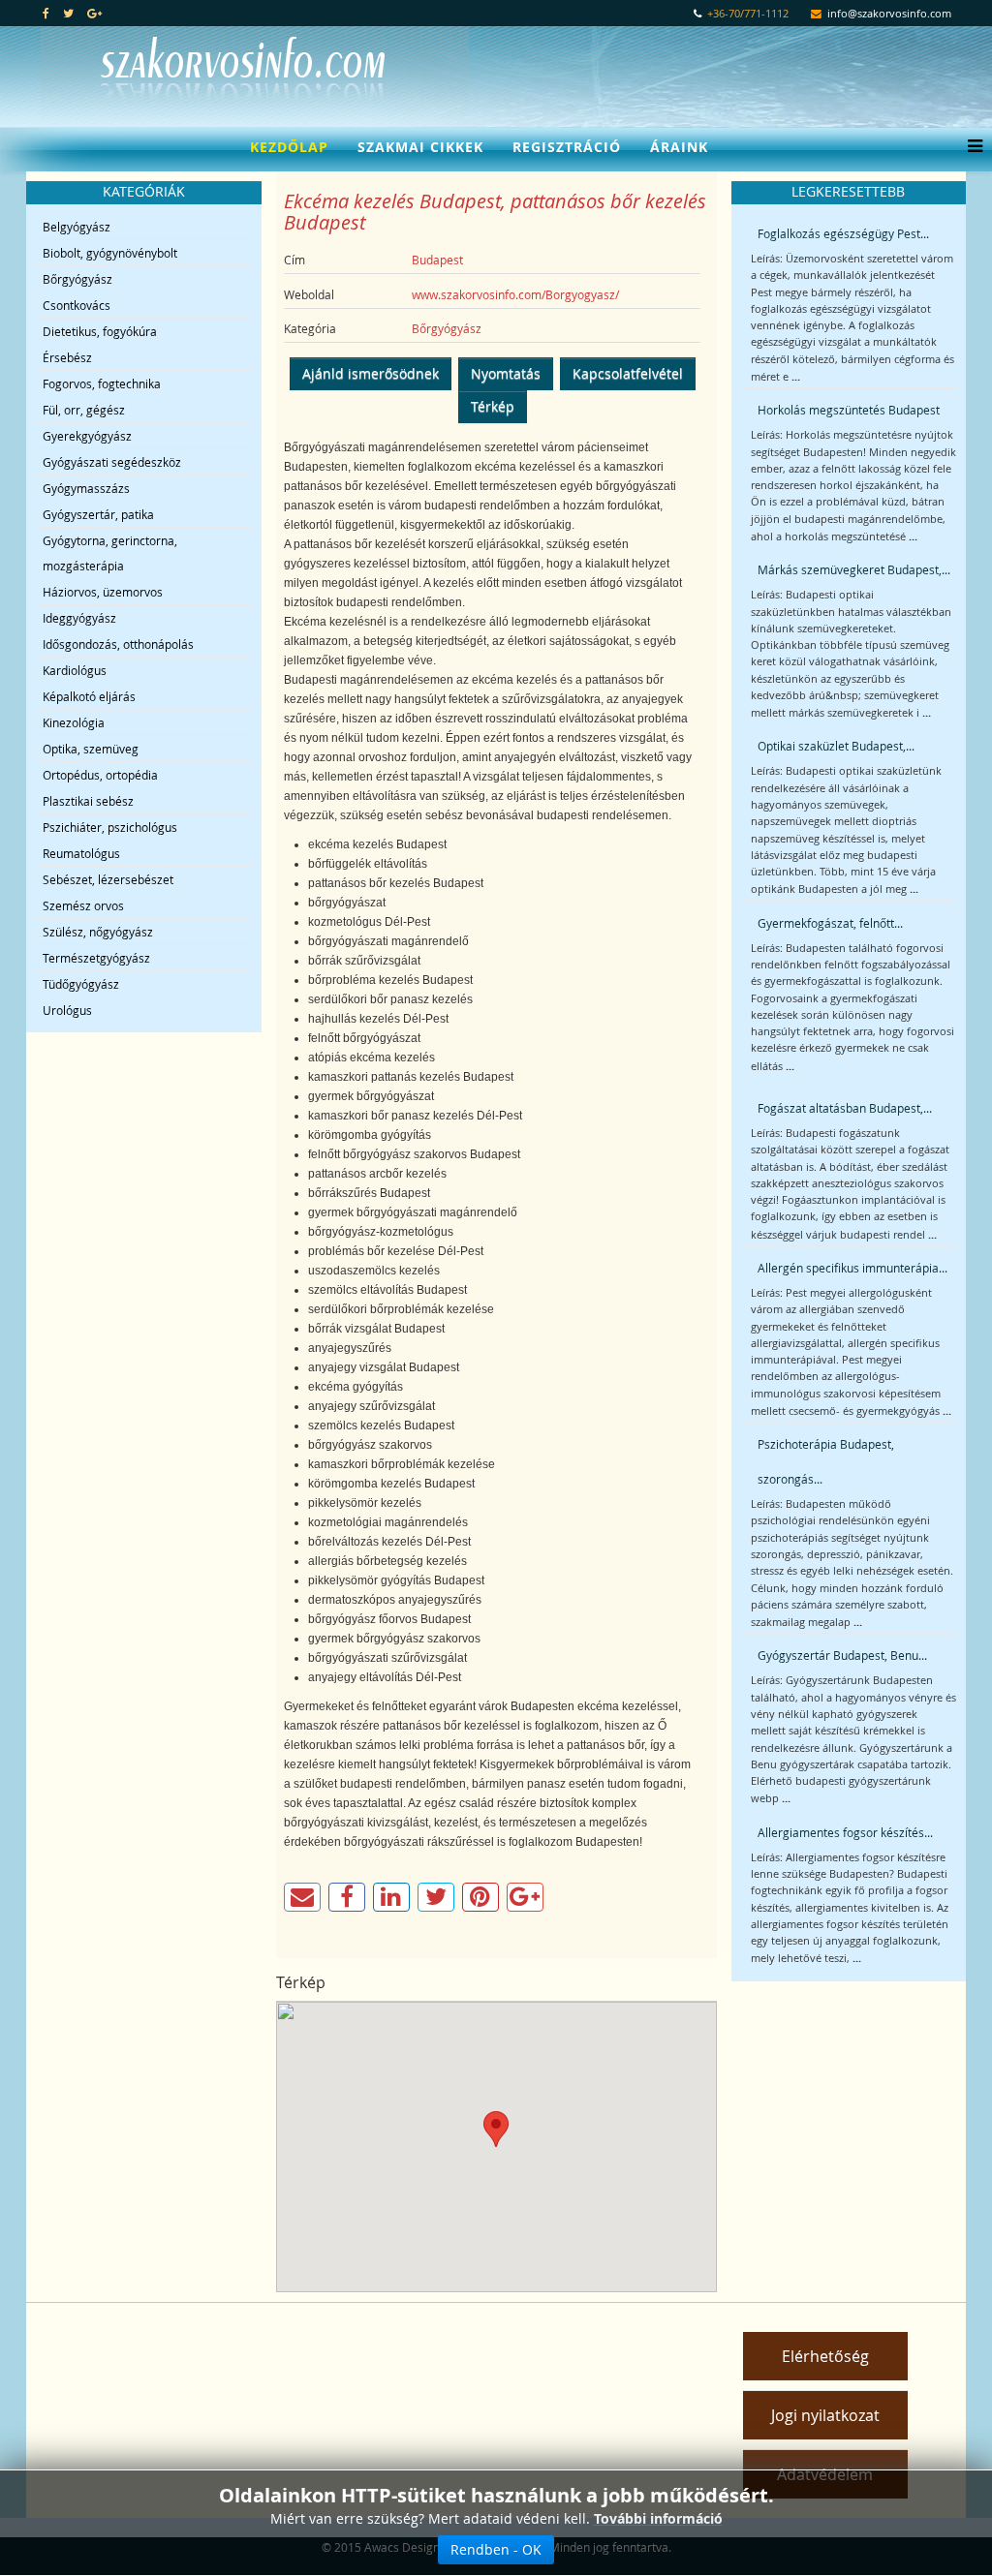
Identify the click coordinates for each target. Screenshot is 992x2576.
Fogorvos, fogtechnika (102, 383)
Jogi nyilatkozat (825, 2415)
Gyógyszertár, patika (98, 514)
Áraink (679, 147)
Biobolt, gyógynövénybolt (110, 253)
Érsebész (67, 357)
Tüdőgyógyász (81, 984)
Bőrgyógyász (77, 279)
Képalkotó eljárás (89, 696)
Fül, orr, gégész (84, 410)
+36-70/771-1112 (748, 14)
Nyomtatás (506, 373)
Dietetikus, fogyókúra (100, 331)
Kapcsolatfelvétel (628, 373)
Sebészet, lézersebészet (108, 879)
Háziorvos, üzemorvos (103, 592)
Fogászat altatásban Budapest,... (845, 1108)
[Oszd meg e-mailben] (302, 1897)
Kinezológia (74, 722)
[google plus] (94, 13)
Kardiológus (75, 670)
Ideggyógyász (79, 618)
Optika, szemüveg (91, 749)
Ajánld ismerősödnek (371, 373)
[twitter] (68, 13)
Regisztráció (567, 147)
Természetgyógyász (96, 958)
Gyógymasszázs (86, 488)
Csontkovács (77, 305)
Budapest (437, 260)
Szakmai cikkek (420, 147)
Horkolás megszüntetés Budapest (849, 410)
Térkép (493, 406)
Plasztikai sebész (88, 801)
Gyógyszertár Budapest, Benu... (842, 1655)
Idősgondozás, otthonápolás (118, 644)
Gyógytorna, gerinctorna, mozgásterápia (110, 553)
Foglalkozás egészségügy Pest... (843, 233)
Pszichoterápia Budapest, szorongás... (826, 1461)
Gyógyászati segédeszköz (112, 462)
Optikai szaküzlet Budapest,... (836, 746)
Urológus (67, 1010)
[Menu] (970, 147)
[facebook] (46, 13)
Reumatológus (81, 853)
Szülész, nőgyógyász (98, 932)
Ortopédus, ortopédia (100, 775)
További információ (658, 2518)
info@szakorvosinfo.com (889, 14)
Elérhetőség (825, 2356)
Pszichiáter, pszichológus (110, 827)
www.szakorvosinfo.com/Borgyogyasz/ (515, 294)
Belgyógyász (77, 227)
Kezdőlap (289, 147)
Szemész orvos (83, 905)
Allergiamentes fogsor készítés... (845, 1832)
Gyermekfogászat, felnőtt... (830, 923)
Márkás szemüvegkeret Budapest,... (854, 569)
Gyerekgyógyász (87, 436)
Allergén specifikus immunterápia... (852, 1268)
